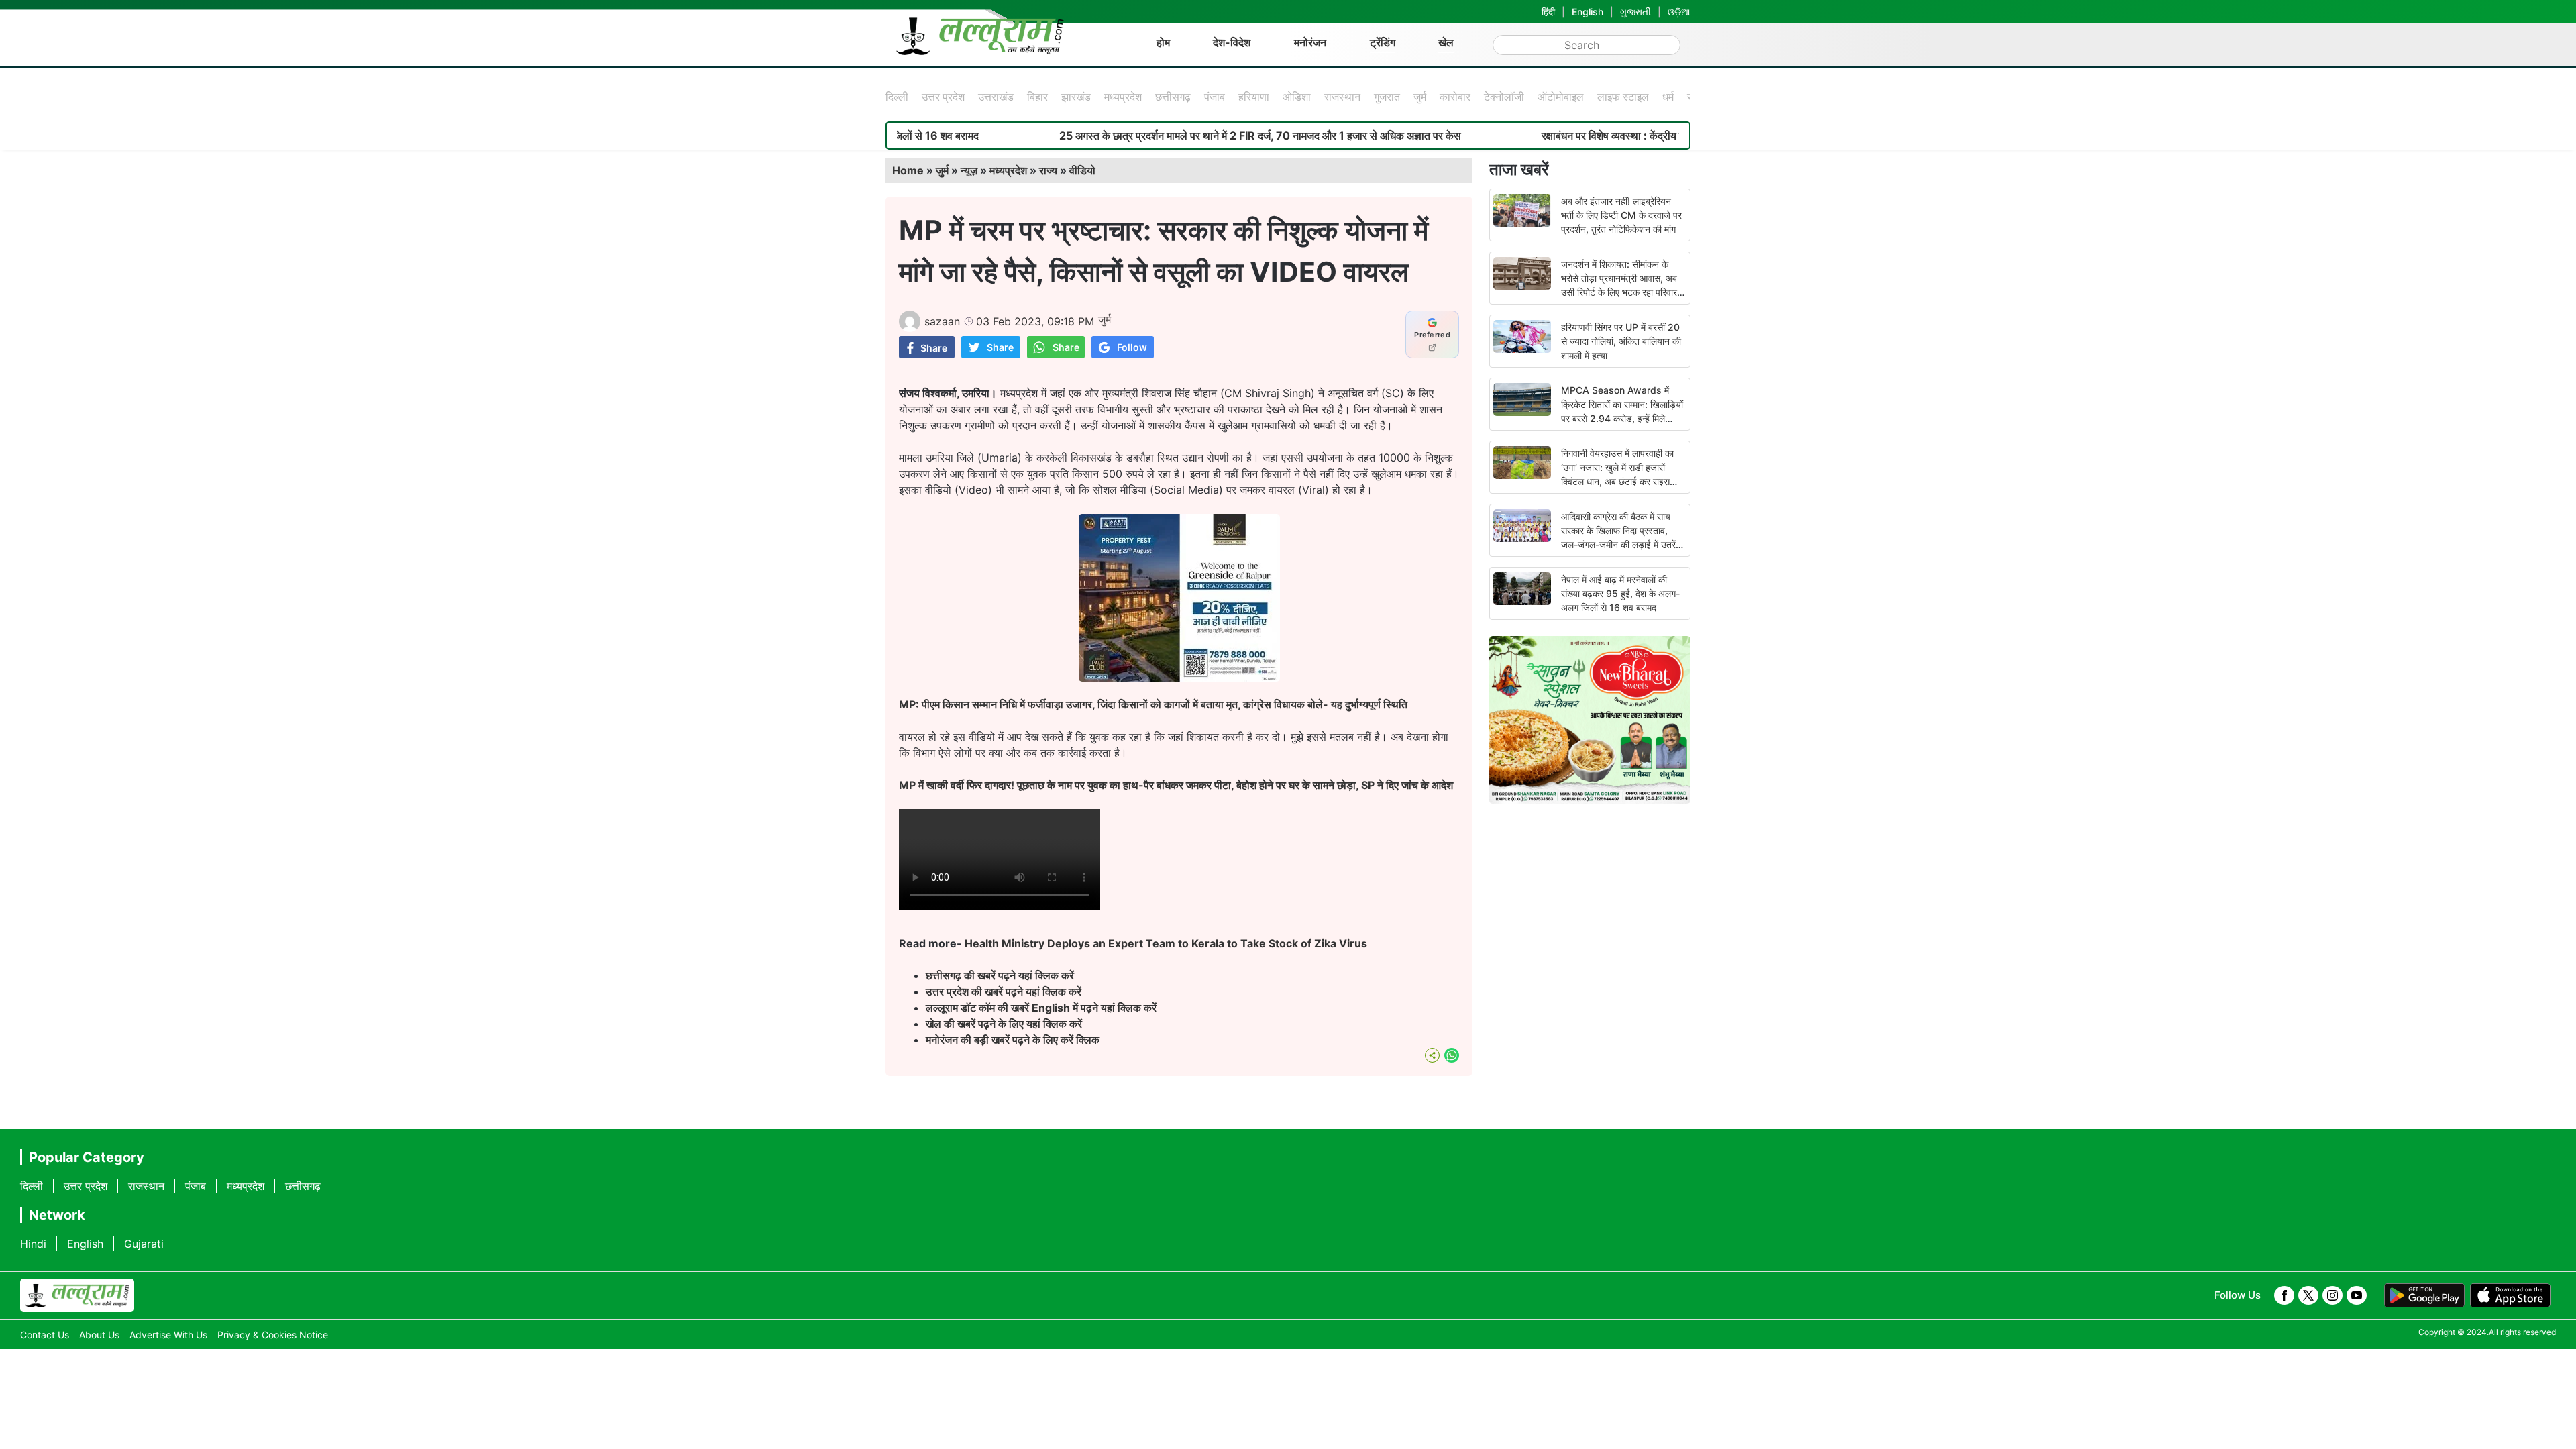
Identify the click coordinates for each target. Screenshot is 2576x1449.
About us (99, 1335)
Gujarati (144, 1244)
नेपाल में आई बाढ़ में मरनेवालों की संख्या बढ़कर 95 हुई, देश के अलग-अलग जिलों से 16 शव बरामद (1620, 593)
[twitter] (2308, 1295)
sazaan (942, 321)
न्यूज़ (969, 170)
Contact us (45, 1335)
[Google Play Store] (2424, 1295)
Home (908, 170)
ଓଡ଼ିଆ (1679, 12)
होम (1163, 42)
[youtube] (2357, 1295)
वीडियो (1082, 170)
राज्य (1048, 170)
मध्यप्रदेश (1123, 97)
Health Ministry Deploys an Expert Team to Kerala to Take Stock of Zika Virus (1166, 943)
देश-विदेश (1232, 42)
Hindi (33, 1244)
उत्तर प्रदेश (943, 97)
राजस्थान (1342, 97)
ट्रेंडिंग (1383, 42)
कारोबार (1455, 97)
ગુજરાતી (1635, 12)
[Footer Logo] (77, 1295)
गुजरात (1387, 97)
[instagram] (2332, 1295)
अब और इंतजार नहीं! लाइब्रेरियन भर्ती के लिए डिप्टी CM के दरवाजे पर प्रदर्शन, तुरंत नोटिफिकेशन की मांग (1621, 215)
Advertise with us (168, 1335)
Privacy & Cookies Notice (273, 1335)
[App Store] (2510, 1295)
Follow (1132, 347)
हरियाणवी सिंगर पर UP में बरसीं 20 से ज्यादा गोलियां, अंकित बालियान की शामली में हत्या (1621, 341)
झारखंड (1076, 97)
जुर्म (1420, 97)
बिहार (1037, 97)
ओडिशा (1297, 97)
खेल (1446, 42)
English (1588, 12)
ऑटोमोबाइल (1561, 97)
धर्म (1668, 97)
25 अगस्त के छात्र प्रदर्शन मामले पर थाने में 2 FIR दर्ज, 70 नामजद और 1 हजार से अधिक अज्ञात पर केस (1176, 136)
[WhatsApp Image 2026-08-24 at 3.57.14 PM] (1179, 678)
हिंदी (1548, 12)
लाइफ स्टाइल (1623, 97)
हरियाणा (1254, 97)
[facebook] (2284, 1295)
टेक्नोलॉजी (1504, 97)
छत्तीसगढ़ (1173, 97)
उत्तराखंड (996, 97)
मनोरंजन (1310, 42)
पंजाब (1215, 97)
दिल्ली (897, 97)
